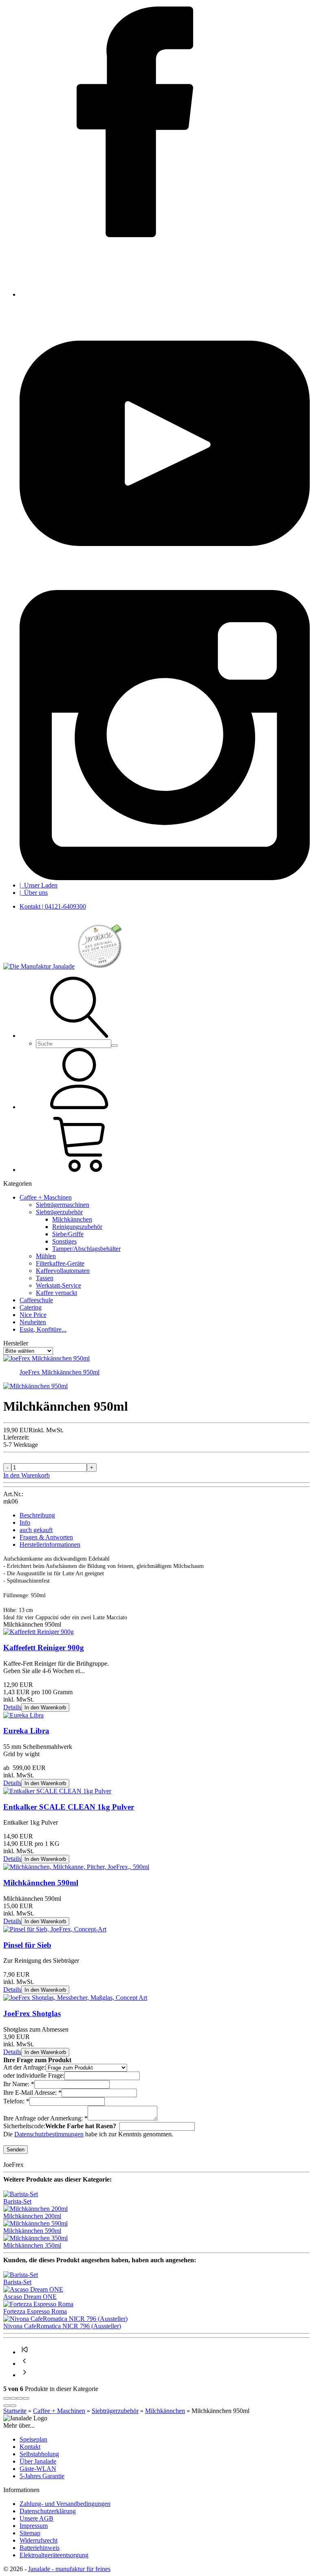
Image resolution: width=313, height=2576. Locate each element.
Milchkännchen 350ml (32, 2245)
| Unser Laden (39, 885)
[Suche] (81, 1036)
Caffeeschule (36, 1300)
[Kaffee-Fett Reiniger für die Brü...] (39, 1632)
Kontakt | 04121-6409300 (53, 906)
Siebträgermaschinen (63, 1205)
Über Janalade (38, 2461)
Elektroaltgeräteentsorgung (54, 2555)
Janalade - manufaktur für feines (69, 2569)
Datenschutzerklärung (48, 2511)
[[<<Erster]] (24, 2352)
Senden (15, 2150)
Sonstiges (64, 1241)
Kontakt (30, 2447)
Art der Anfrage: (24, 2067)
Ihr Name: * (19, 2084)
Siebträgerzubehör (59, 1212)
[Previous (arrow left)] (7, 2406)
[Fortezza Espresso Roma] (38, 2304)
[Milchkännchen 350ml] (35, 2238)
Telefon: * (16, 2101)
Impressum (34, 2526)
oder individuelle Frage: (34, 2075)
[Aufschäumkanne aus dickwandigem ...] (76, 1867)
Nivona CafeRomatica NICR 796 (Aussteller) (62, 2326)
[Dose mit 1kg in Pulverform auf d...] (57, 1791)
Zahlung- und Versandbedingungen (65, 2504)
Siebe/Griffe (68, 1234)
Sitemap (30, 2533)
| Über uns (34, 893)
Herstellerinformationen (50, 1544)
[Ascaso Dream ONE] (33, 2289)
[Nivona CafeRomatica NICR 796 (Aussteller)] (65, 2319)
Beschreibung (37, 1515)
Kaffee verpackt (56, 1293)
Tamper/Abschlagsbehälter (86, 1249)
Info (25, 1522)
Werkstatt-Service (58, 1285)
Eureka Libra (26, 1731)
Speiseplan (33, 2439)
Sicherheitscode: (24, 2126)
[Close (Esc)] (7, 2398)
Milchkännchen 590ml (41, 1883)
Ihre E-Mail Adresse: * (32, 2093)
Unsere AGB (36, 2518)
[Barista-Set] (21, 2194)
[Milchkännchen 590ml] (35, 2223)
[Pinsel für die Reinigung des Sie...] (55, 1929)
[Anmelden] (81, 1107)
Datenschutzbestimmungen (49, 2134)
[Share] (13, 2398)
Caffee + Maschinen (46, 1197)
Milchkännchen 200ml (32, 2216)
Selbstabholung (39, 2454)
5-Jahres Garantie (42, 2476)
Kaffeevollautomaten (63, 1271)
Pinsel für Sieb (27, 1945)
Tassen (45, 1278)
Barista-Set (17, 2201)
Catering (31, 1307)
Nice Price (33, 1315)
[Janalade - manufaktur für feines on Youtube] (165, 586)
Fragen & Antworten (46, 1537)
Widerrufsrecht (39, 2540)
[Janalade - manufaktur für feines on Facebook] (165, 294)
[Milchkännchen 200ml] (35, 2209)
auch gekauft (36, 1530)
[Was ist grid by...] (23, 1715)
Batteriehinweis (40, 2548)
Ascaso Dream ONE (30, 2297)
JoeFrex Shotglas (32, 2013)
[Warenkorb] (81, 1170)
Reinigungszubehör (77, 1227)
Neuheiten (33, 1322)
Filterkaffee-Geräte (60, 1263)
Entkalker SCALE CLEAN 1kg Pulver (69, 1807)
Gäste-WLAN (38, 2469)
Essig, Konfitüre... (43, 1329)
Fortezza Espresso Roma (35, 2311)
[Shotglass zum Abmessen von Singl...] (75, 1998)
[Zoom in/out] (26, 2398)
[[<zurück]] (24, 2364)
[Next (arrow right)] (13, 2406)
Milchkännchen (72, 1219)
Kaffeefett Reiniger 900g (44, 1648)
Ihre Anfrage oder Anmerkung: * (45, 2118)
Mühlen (46, 1256)
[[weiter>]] (24, 2375)
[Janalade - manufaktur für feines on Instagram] (165, 878)
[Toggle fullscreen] (20, 2398)
